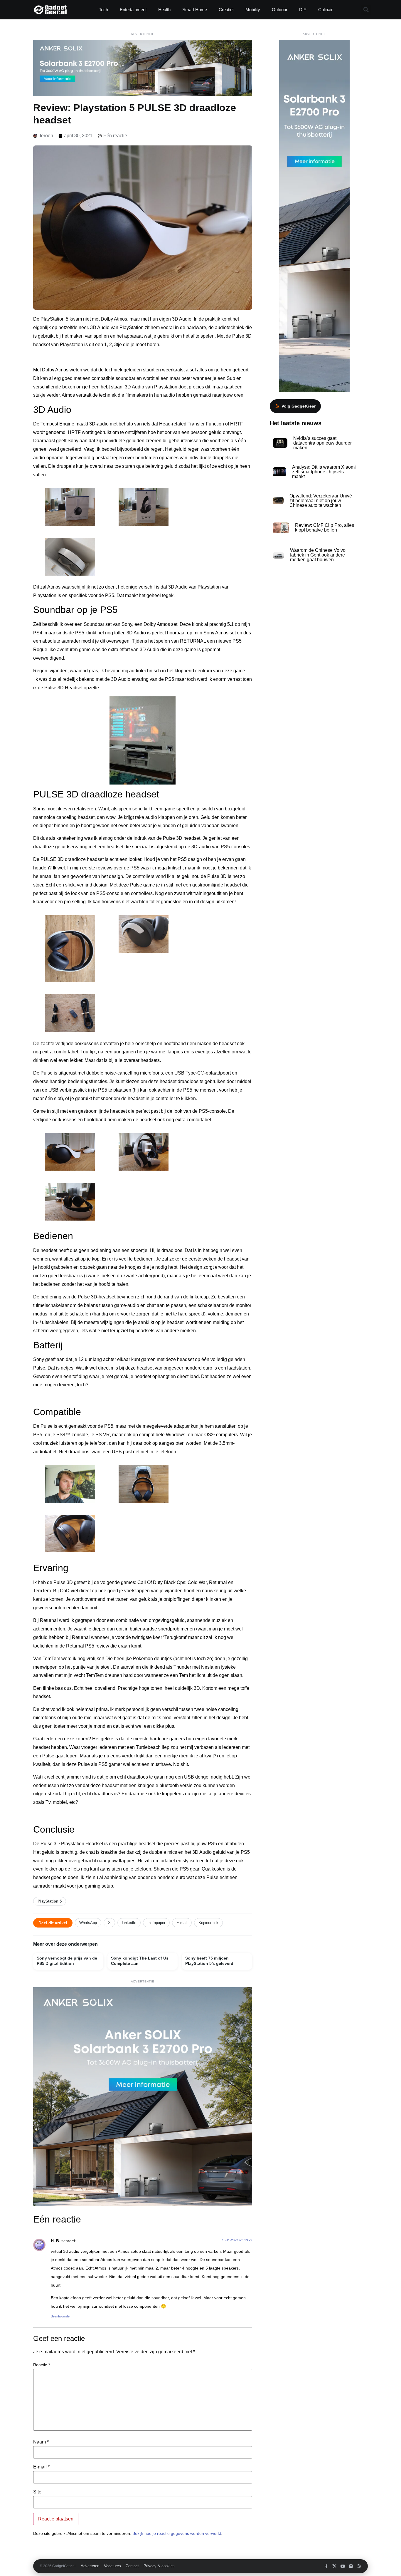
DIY (303, 10)
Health (164, 10)
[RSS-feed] (359, 2566)
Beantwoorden (61, 2316)
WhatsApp (88, 1923)
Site (37, 2492)
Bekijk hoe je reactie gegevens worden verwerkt (177, 2533)
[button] (366, 10)
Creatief (226, 10)
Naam (41, 2442)
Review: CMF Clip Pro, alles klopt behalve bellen (325, 528)
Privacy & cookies (159, 2566)
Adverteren (90, 2566)
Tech (103, 10)
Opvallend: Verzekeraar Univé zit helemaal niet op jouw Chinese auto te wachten (321, 501)
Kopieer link (208, 1923)
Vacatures (112, 2566)
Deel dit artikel (53, 1923)
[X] (335, 2566)
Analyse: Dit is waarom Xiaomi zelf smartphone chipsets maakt (324, 472)
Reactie (42, 2365)
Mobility (253, 10)
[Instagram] (351, 2566)
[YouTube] (343, 2566)
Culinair (325, 10)
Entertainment (133, 10)
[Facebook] (326, 2566)
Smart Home (195, 10)
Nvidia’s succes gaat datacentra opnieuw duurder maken (322, 443)
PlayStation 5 (50, 1901)
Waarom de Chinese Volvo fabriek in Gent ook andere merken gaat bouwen (318, 555)
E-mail (182, 1923)
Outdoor (280, 10)
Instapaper (156, 1923)
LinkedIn (129, 1923)
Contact (132, 2566)
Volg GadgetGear (299, 406)
